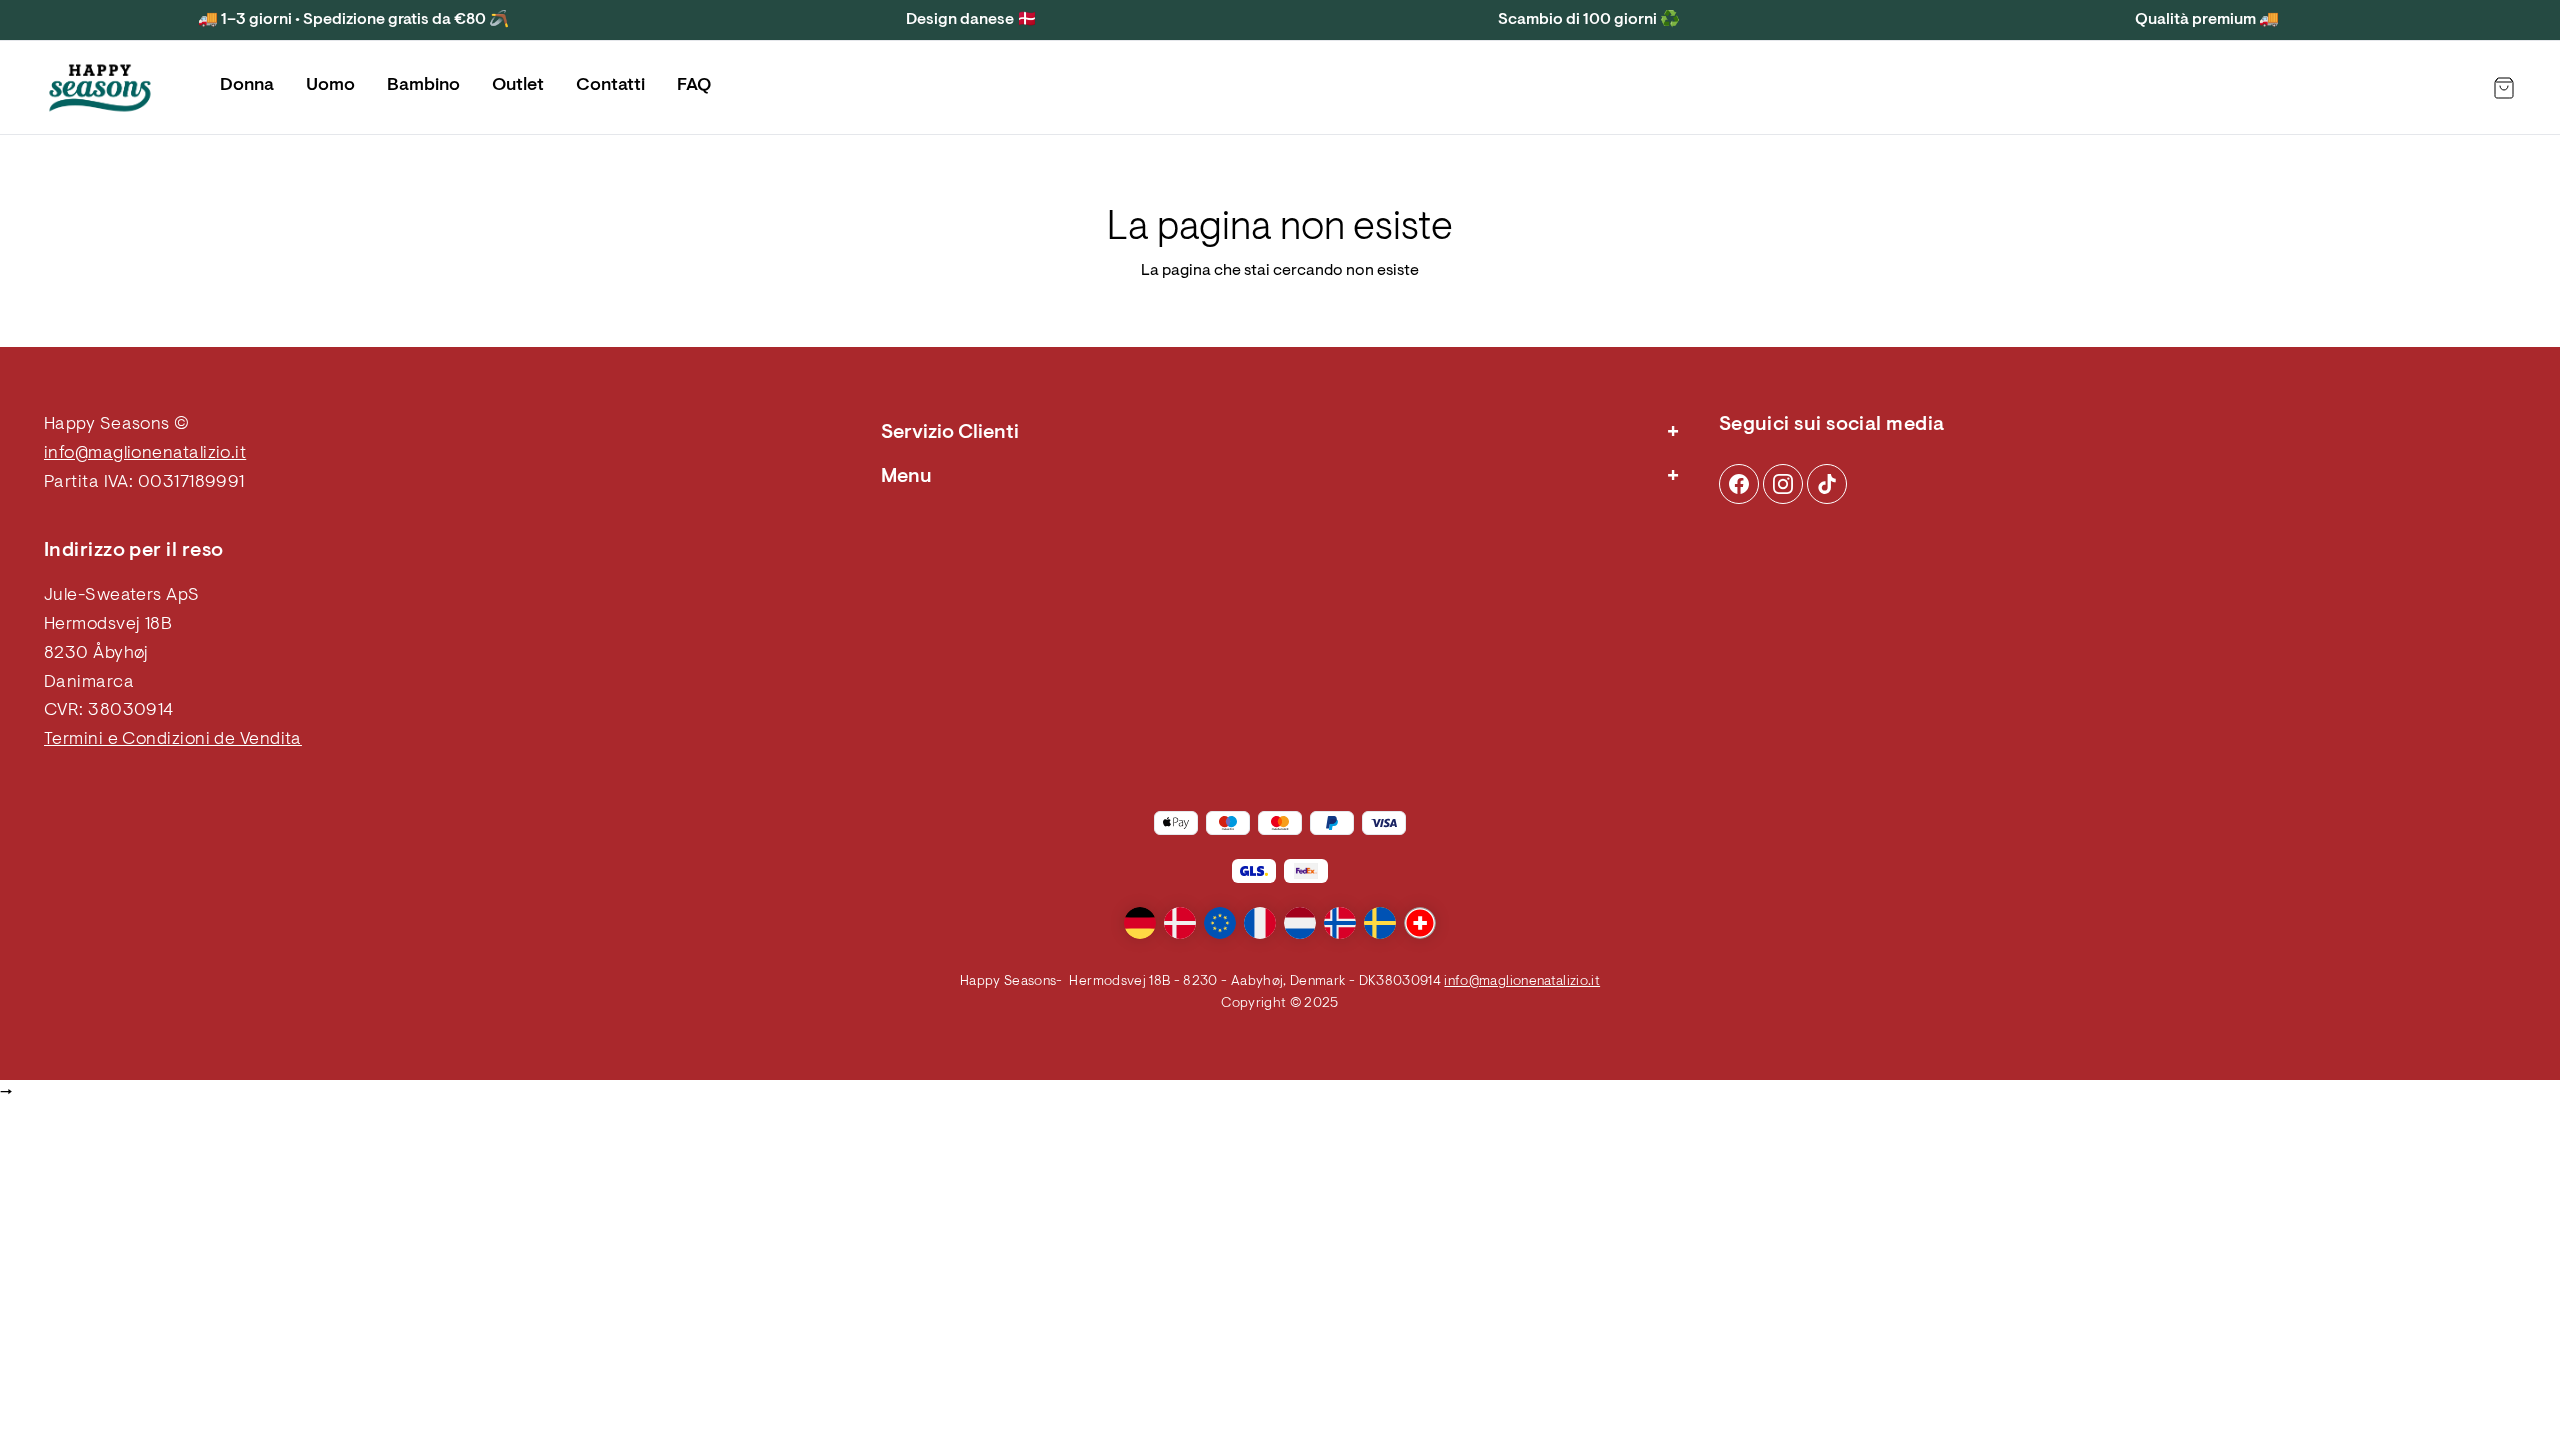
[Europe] (1220, 923)
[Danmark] (1180, 923)
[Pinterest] (1783, 484)
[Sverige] (1380, 923)
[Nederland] (1300, 923)
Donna (247, 86)
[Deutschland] (1140, 923)
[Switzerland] (1420, 923)
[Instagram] (1739, 484)
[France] (1260, 923)
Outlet (518, 86)
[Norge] (1340, 923)
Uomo (330, 86)
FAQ (694, 86)
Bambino (423, 86)
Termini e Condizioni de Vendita (173, 740)
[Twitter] (1827, 484)
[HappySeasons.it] (100, 88)
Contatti (610, 86)
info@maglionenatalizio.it (145, 454)
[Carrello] (2504, 88)
